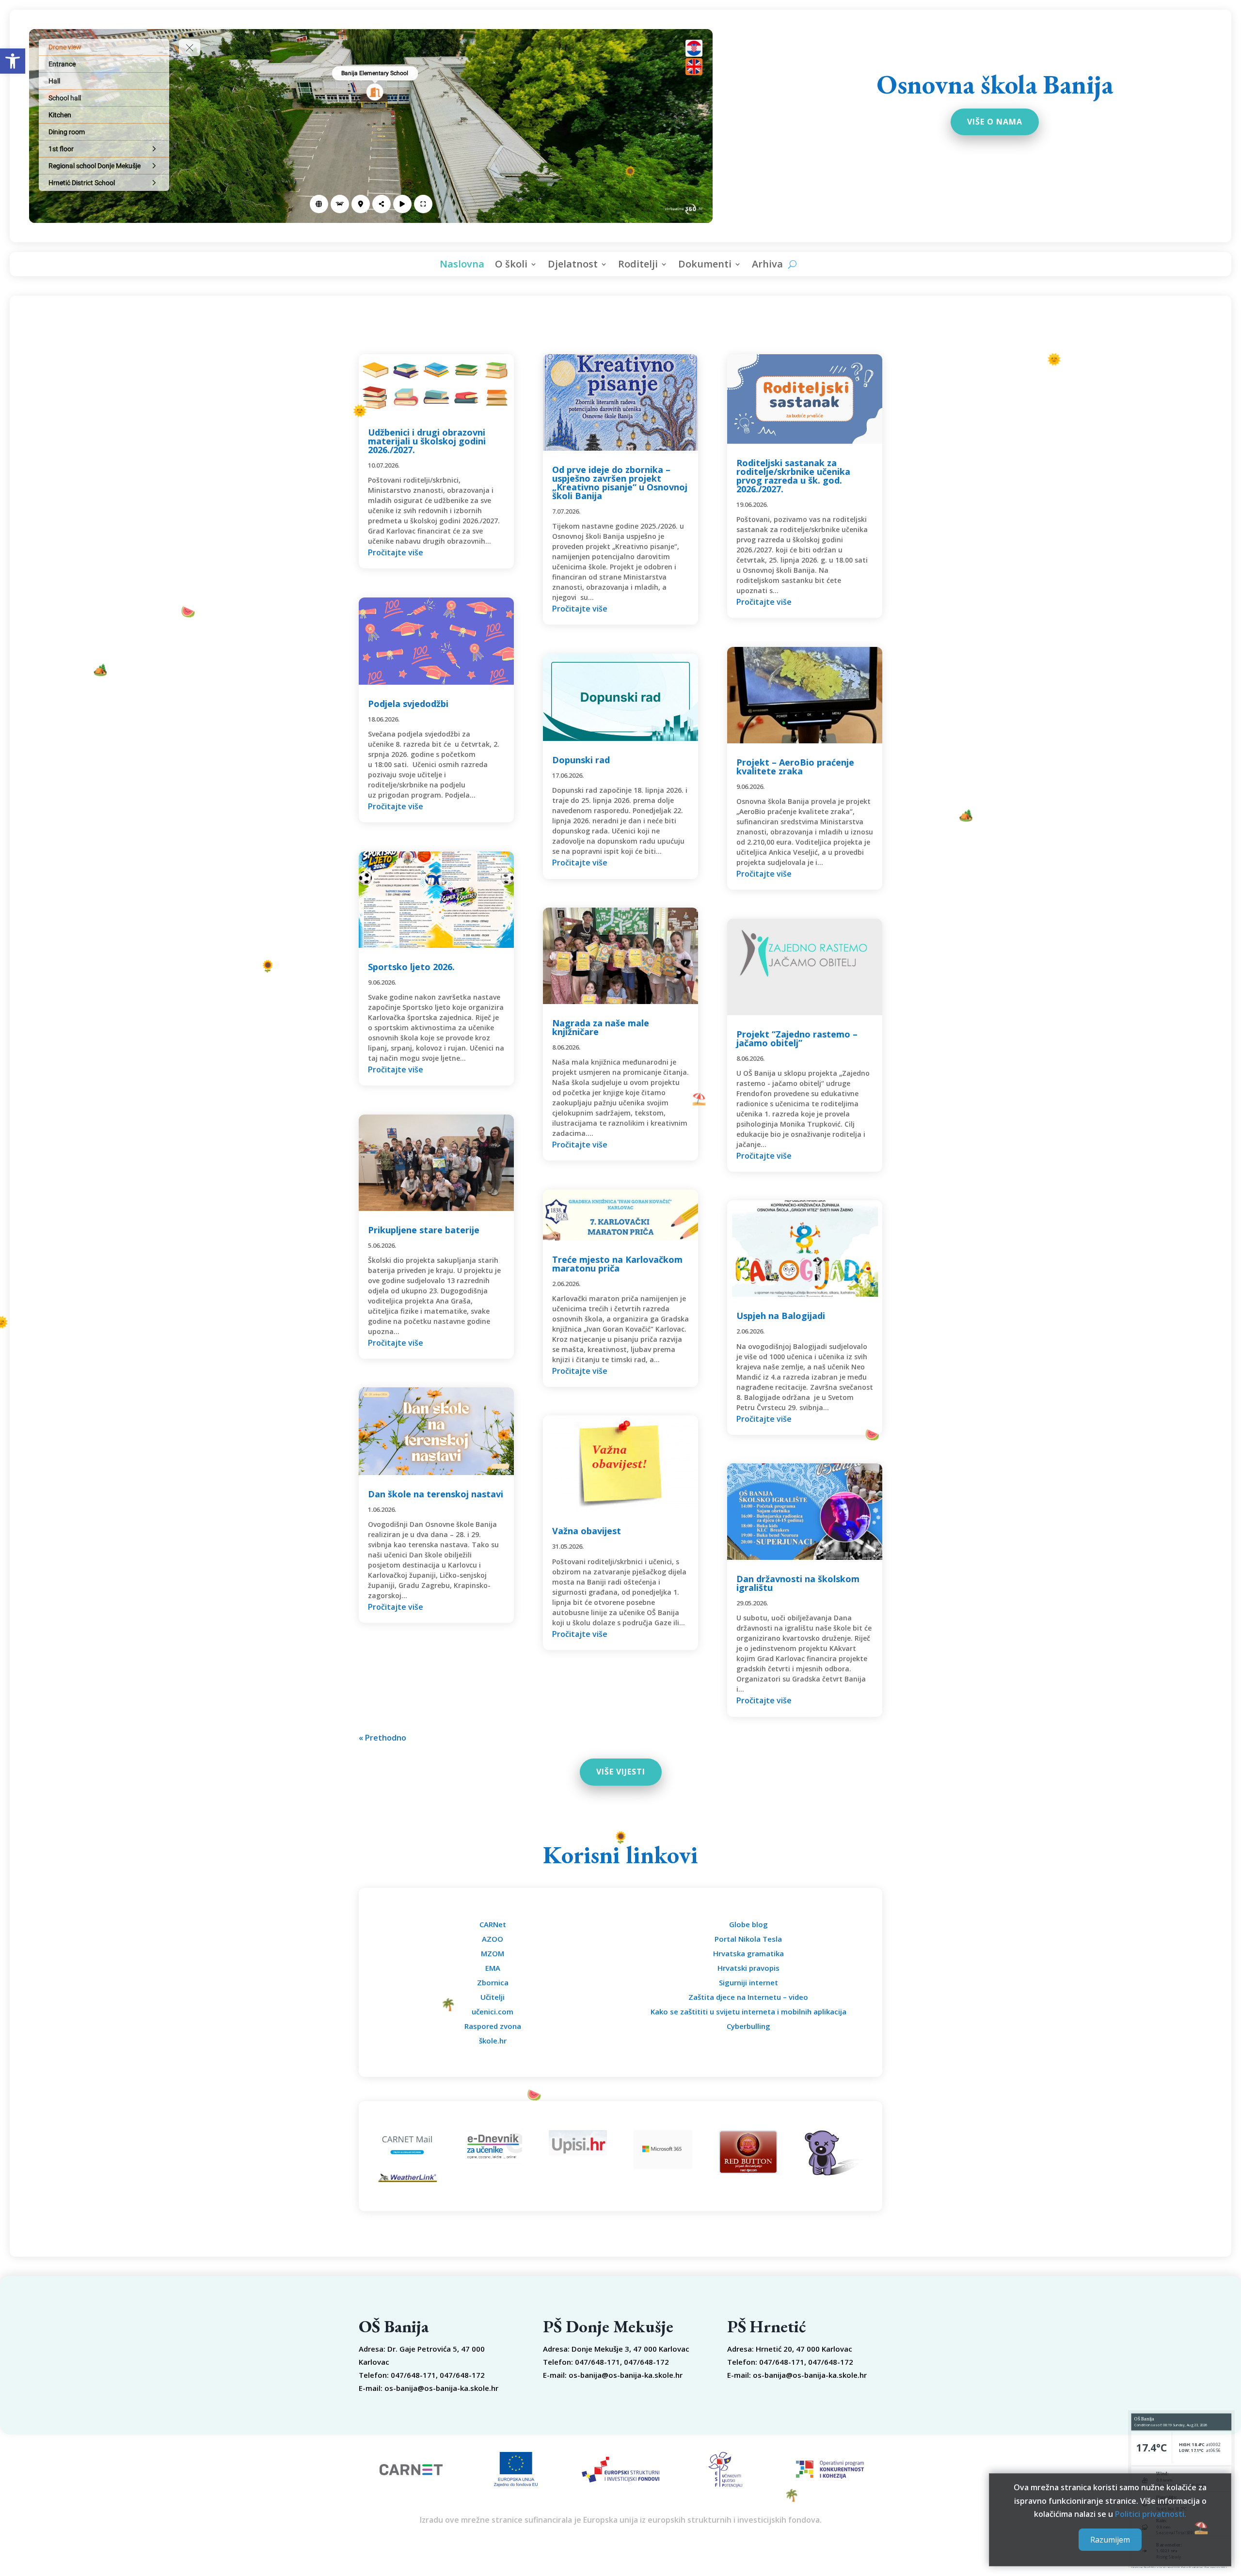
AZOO (493, 1939)
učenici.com (493, 2011)
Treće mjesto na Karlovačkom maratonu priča (617, 1264)
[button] (13, 61)
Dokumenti (705, 266)
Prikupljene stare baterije (424, 1230)
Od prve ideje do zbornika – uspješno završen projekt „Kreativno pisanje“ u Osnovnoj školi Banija (620, 483)
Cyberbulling (748, 2026)
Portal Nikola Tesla (748, 1939)
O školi (511, 266)
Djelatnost (573, 266)
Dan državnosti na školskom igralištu (798, 1583)
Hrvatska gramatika (748, 1953)
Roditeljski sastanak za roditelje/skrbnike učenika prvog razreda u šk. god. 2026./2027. (793, 476)
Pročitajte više (396, 552)
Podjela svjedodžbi (408, 704)
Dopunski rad (581, 760)
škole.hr (493, 2041)
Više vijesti (621, 1772)
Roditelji (638, 266)
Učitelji (493, 1997)
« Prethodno (382, 1738)
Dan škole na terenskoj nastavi (436, 1494)
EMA (493, 1968)
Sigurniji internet (748, 1982)
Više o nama (995, 122)
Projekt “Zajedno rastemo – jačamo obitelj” (797, 1038)
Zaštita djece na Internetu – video (748, 1997)
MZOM (493, 1953)
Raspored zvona (493, 2026)
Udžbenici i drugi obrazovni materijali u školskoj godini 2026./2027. (427, 441)
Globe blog (748, 1924)
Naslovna (462, 266)
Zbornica (493, 1982)
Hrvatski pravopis (748, 1968)
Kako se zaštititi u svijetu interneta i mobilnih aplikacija (748, 2011)
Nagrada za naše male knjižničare (601, 1027)
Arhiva (767, 266)
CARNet (493, 1924)
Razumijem (1110, 2540)
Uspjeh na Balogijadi (781, 1316)
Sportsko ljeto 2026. (411, 967)
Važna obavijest (587, 1531)
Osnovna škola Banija (995, 84)
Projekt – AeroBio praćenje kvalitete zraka (795, 767)
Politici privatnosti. (1151, 2514)
